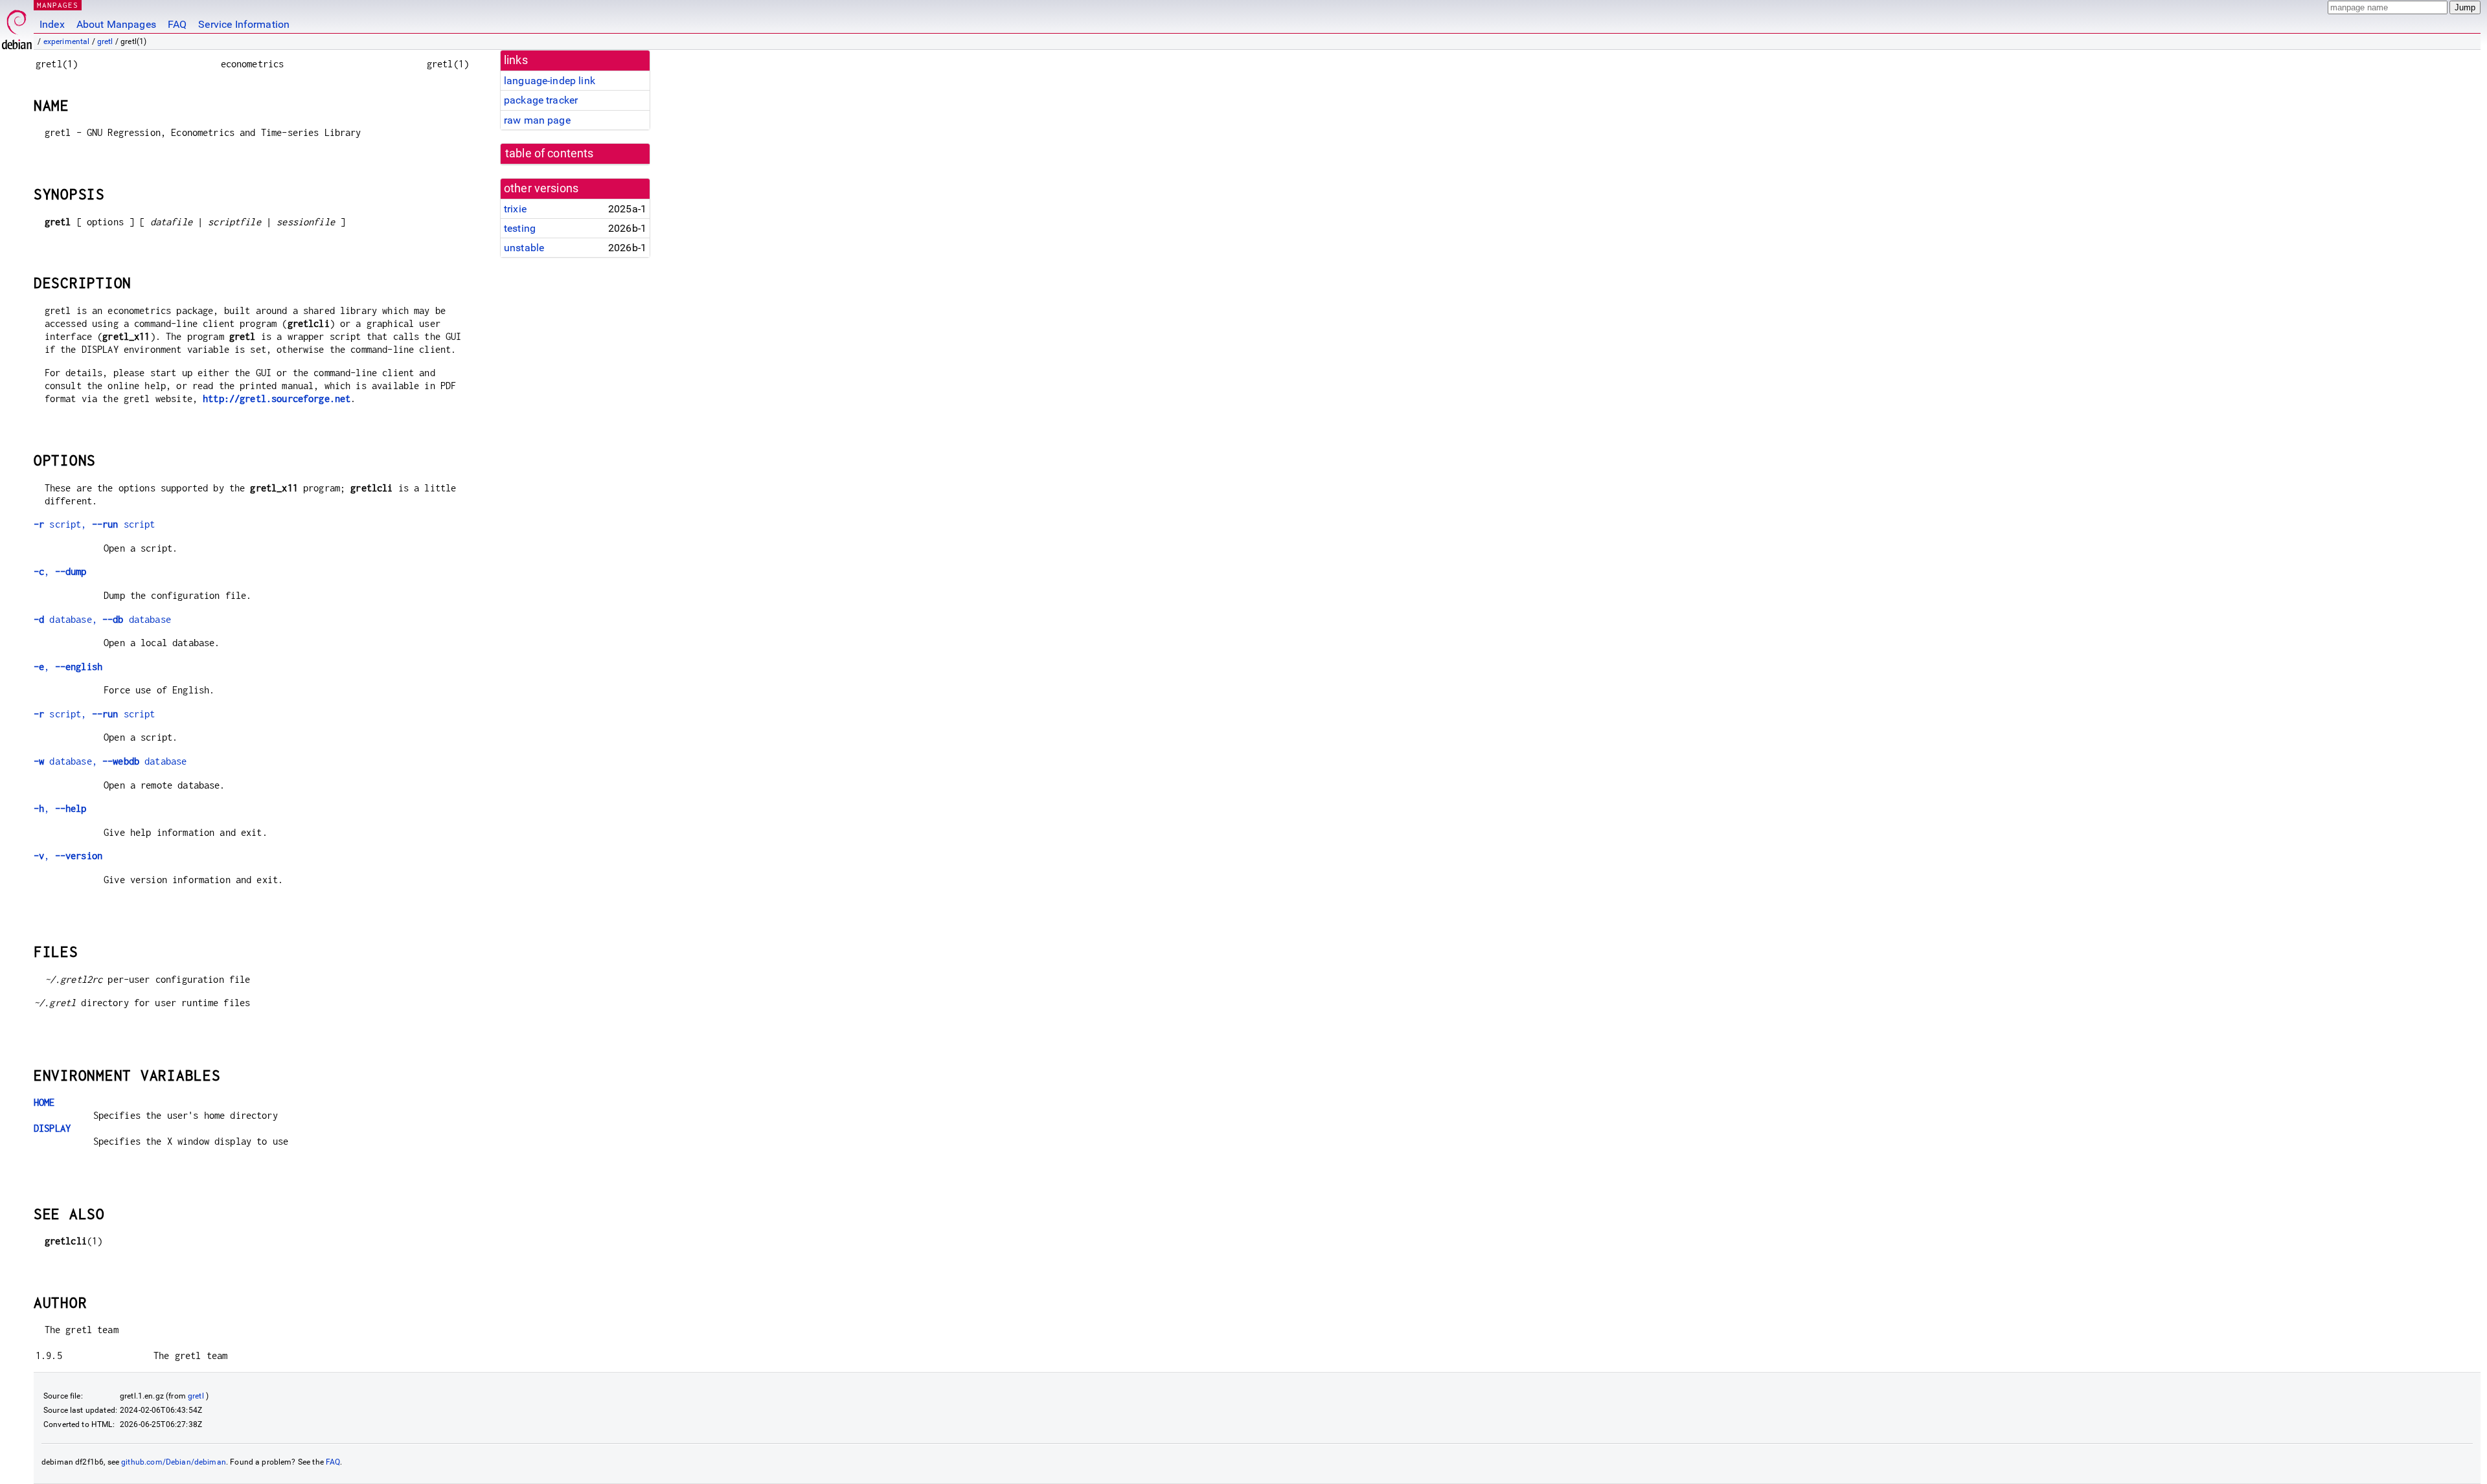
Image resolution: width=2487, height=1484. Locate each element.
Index (52, 24)
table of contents (550, 153)
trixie (515, 209)
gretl (105, 41)
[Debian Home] (17, 26)
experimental (67, 41)
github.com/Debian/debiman (174, 1462)
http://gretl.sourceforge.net (277, 399)
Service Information (244, 24)
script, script (94, 524)
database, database (102, 619)
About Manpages (116, 24)
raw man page (537, 120)
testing (520, 228)
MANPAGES (58, 5)
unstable (524, 248)
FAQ (177, 24)
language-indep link (550, 81)
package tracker (541, 100)
